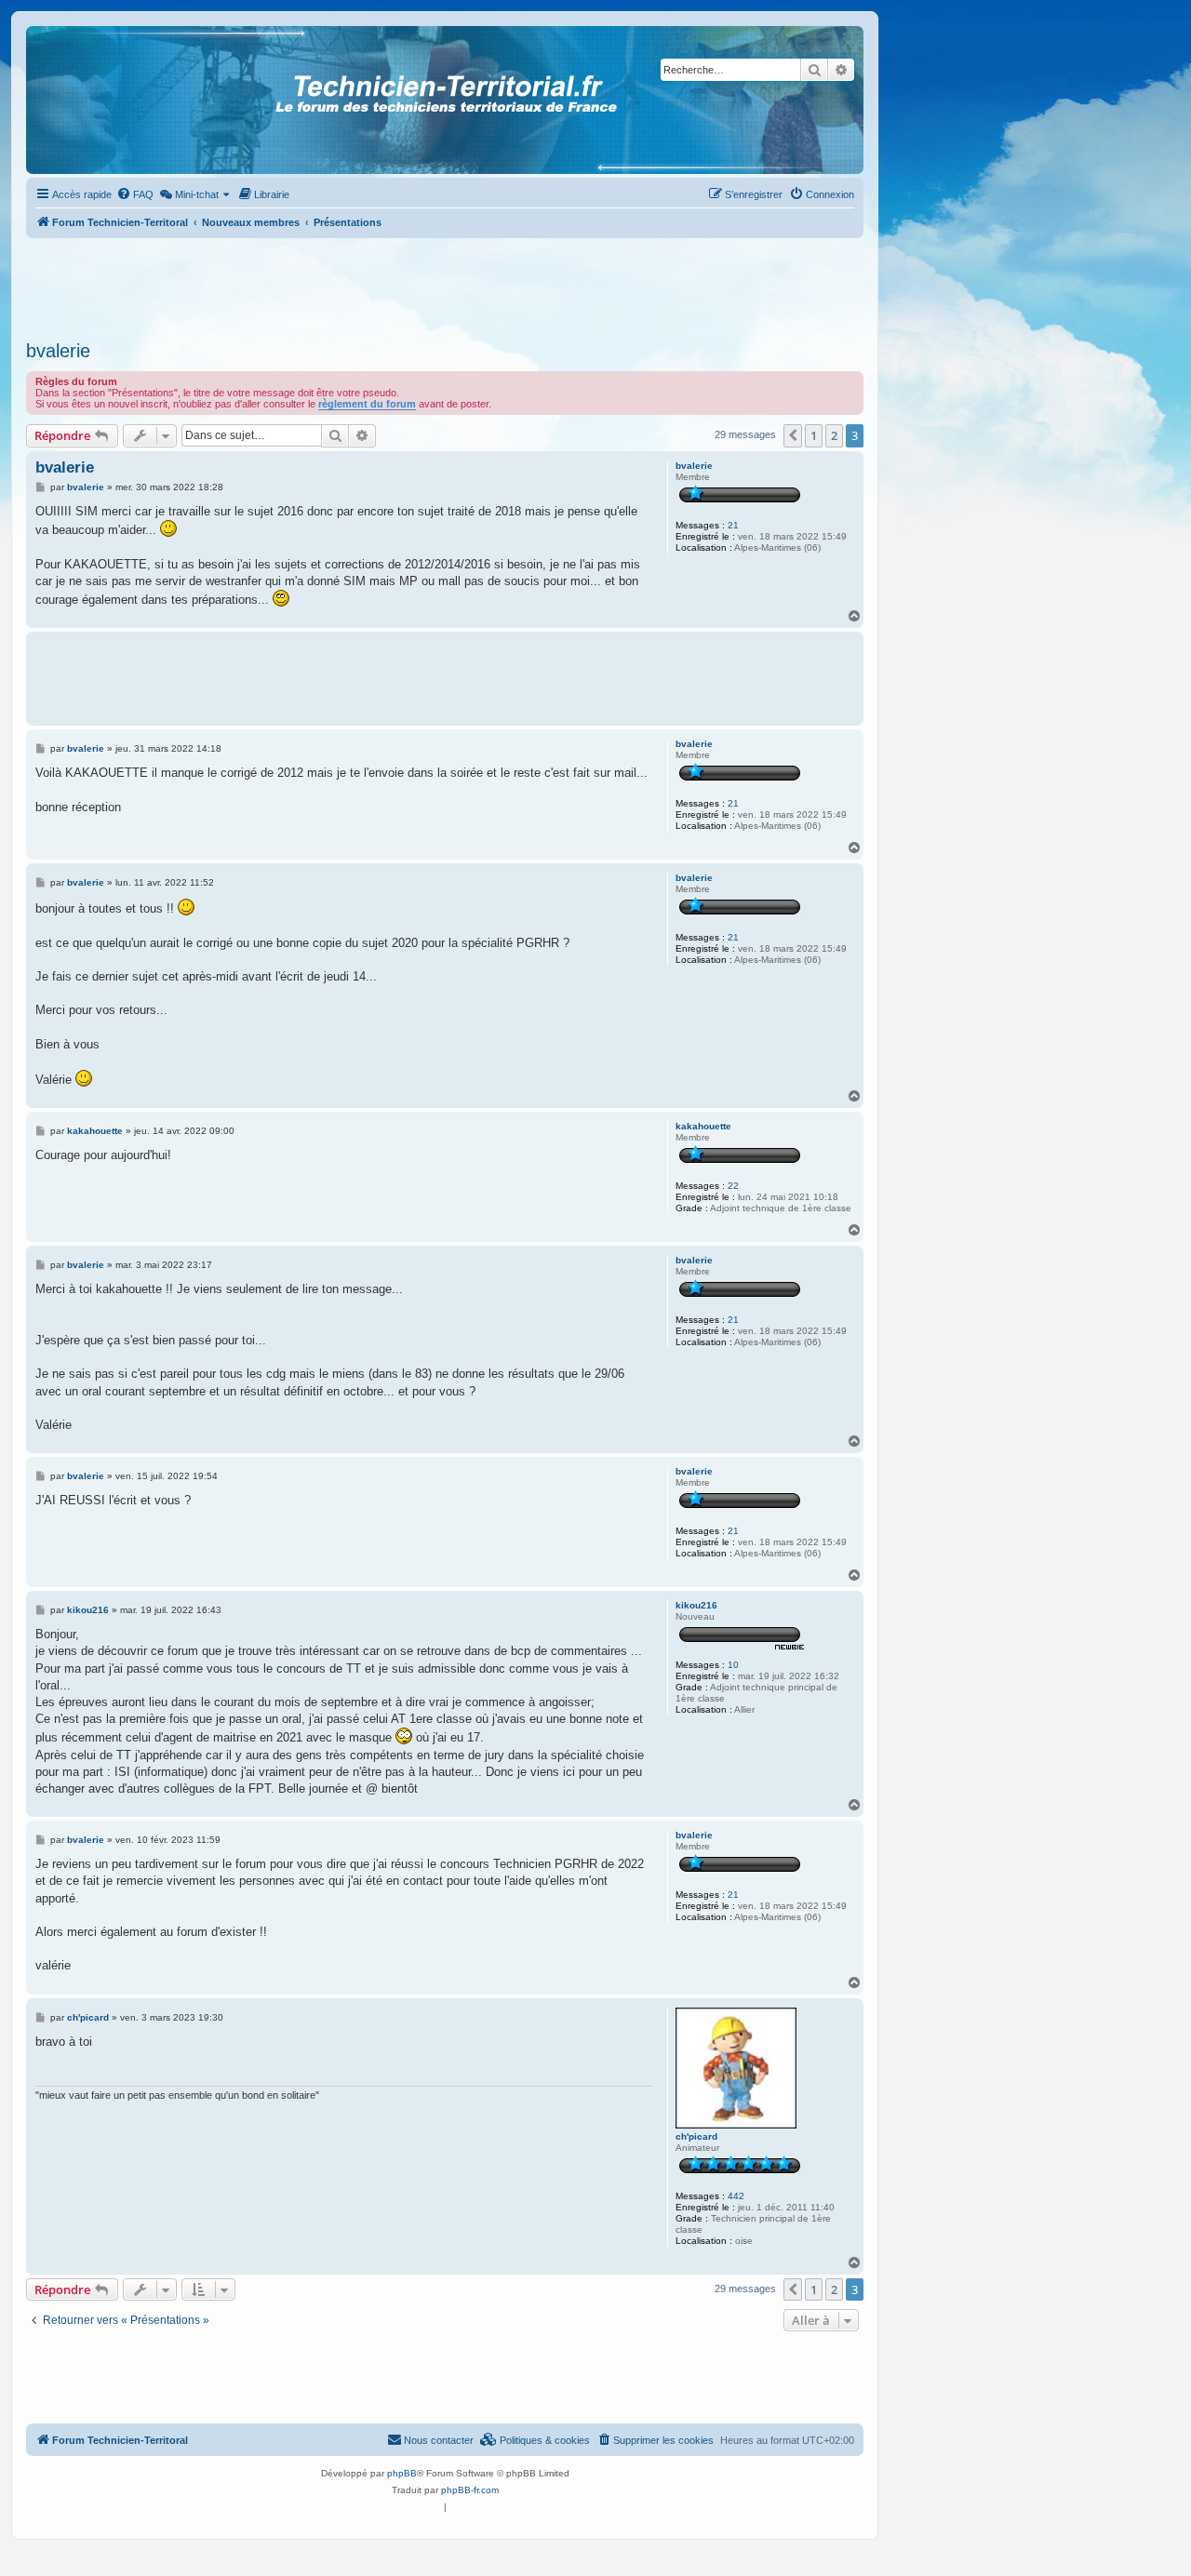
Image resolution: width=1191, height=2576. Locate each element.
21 (733, 525)
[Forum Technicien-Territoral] (111, 100)
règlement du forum (367, 404)
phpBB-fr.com (470, 2490)
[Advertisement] (445, 284)
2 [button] (834, 435)
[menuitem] (135, 194)
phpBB (402, 2473)
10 (733, 1665)
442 (736, 2196)
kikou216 (696, 1605)
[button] (793, 435)
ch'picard (696, 2136)
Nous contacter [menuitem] (439, 2440)
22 (733, 1186)
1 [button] (814, 435)
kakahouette (703, 1126)
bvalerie (58, 351)
